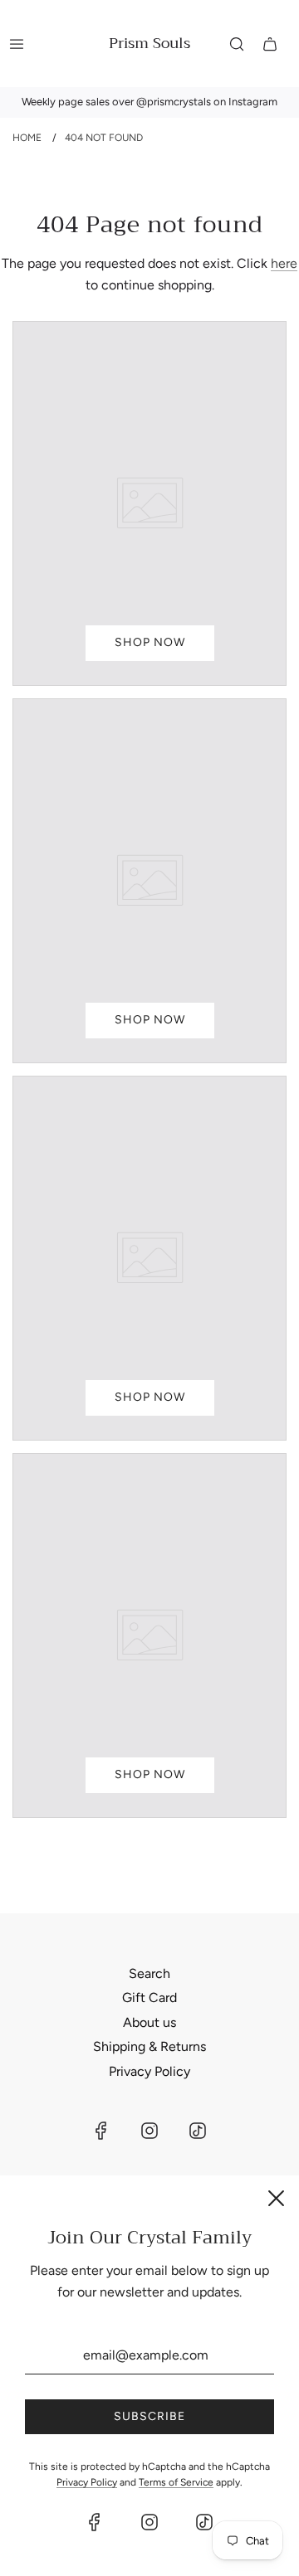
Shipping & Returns (149, 2046)
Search (149, 1973)
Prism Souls (149, 44)
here (284, 263)
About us (149, 2022)
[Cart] (270, 44)
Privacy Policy (149, 2071)
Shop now (150, 642)
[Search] (237, 44)
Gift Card (149, 1998)
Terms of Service (176, 2482)
